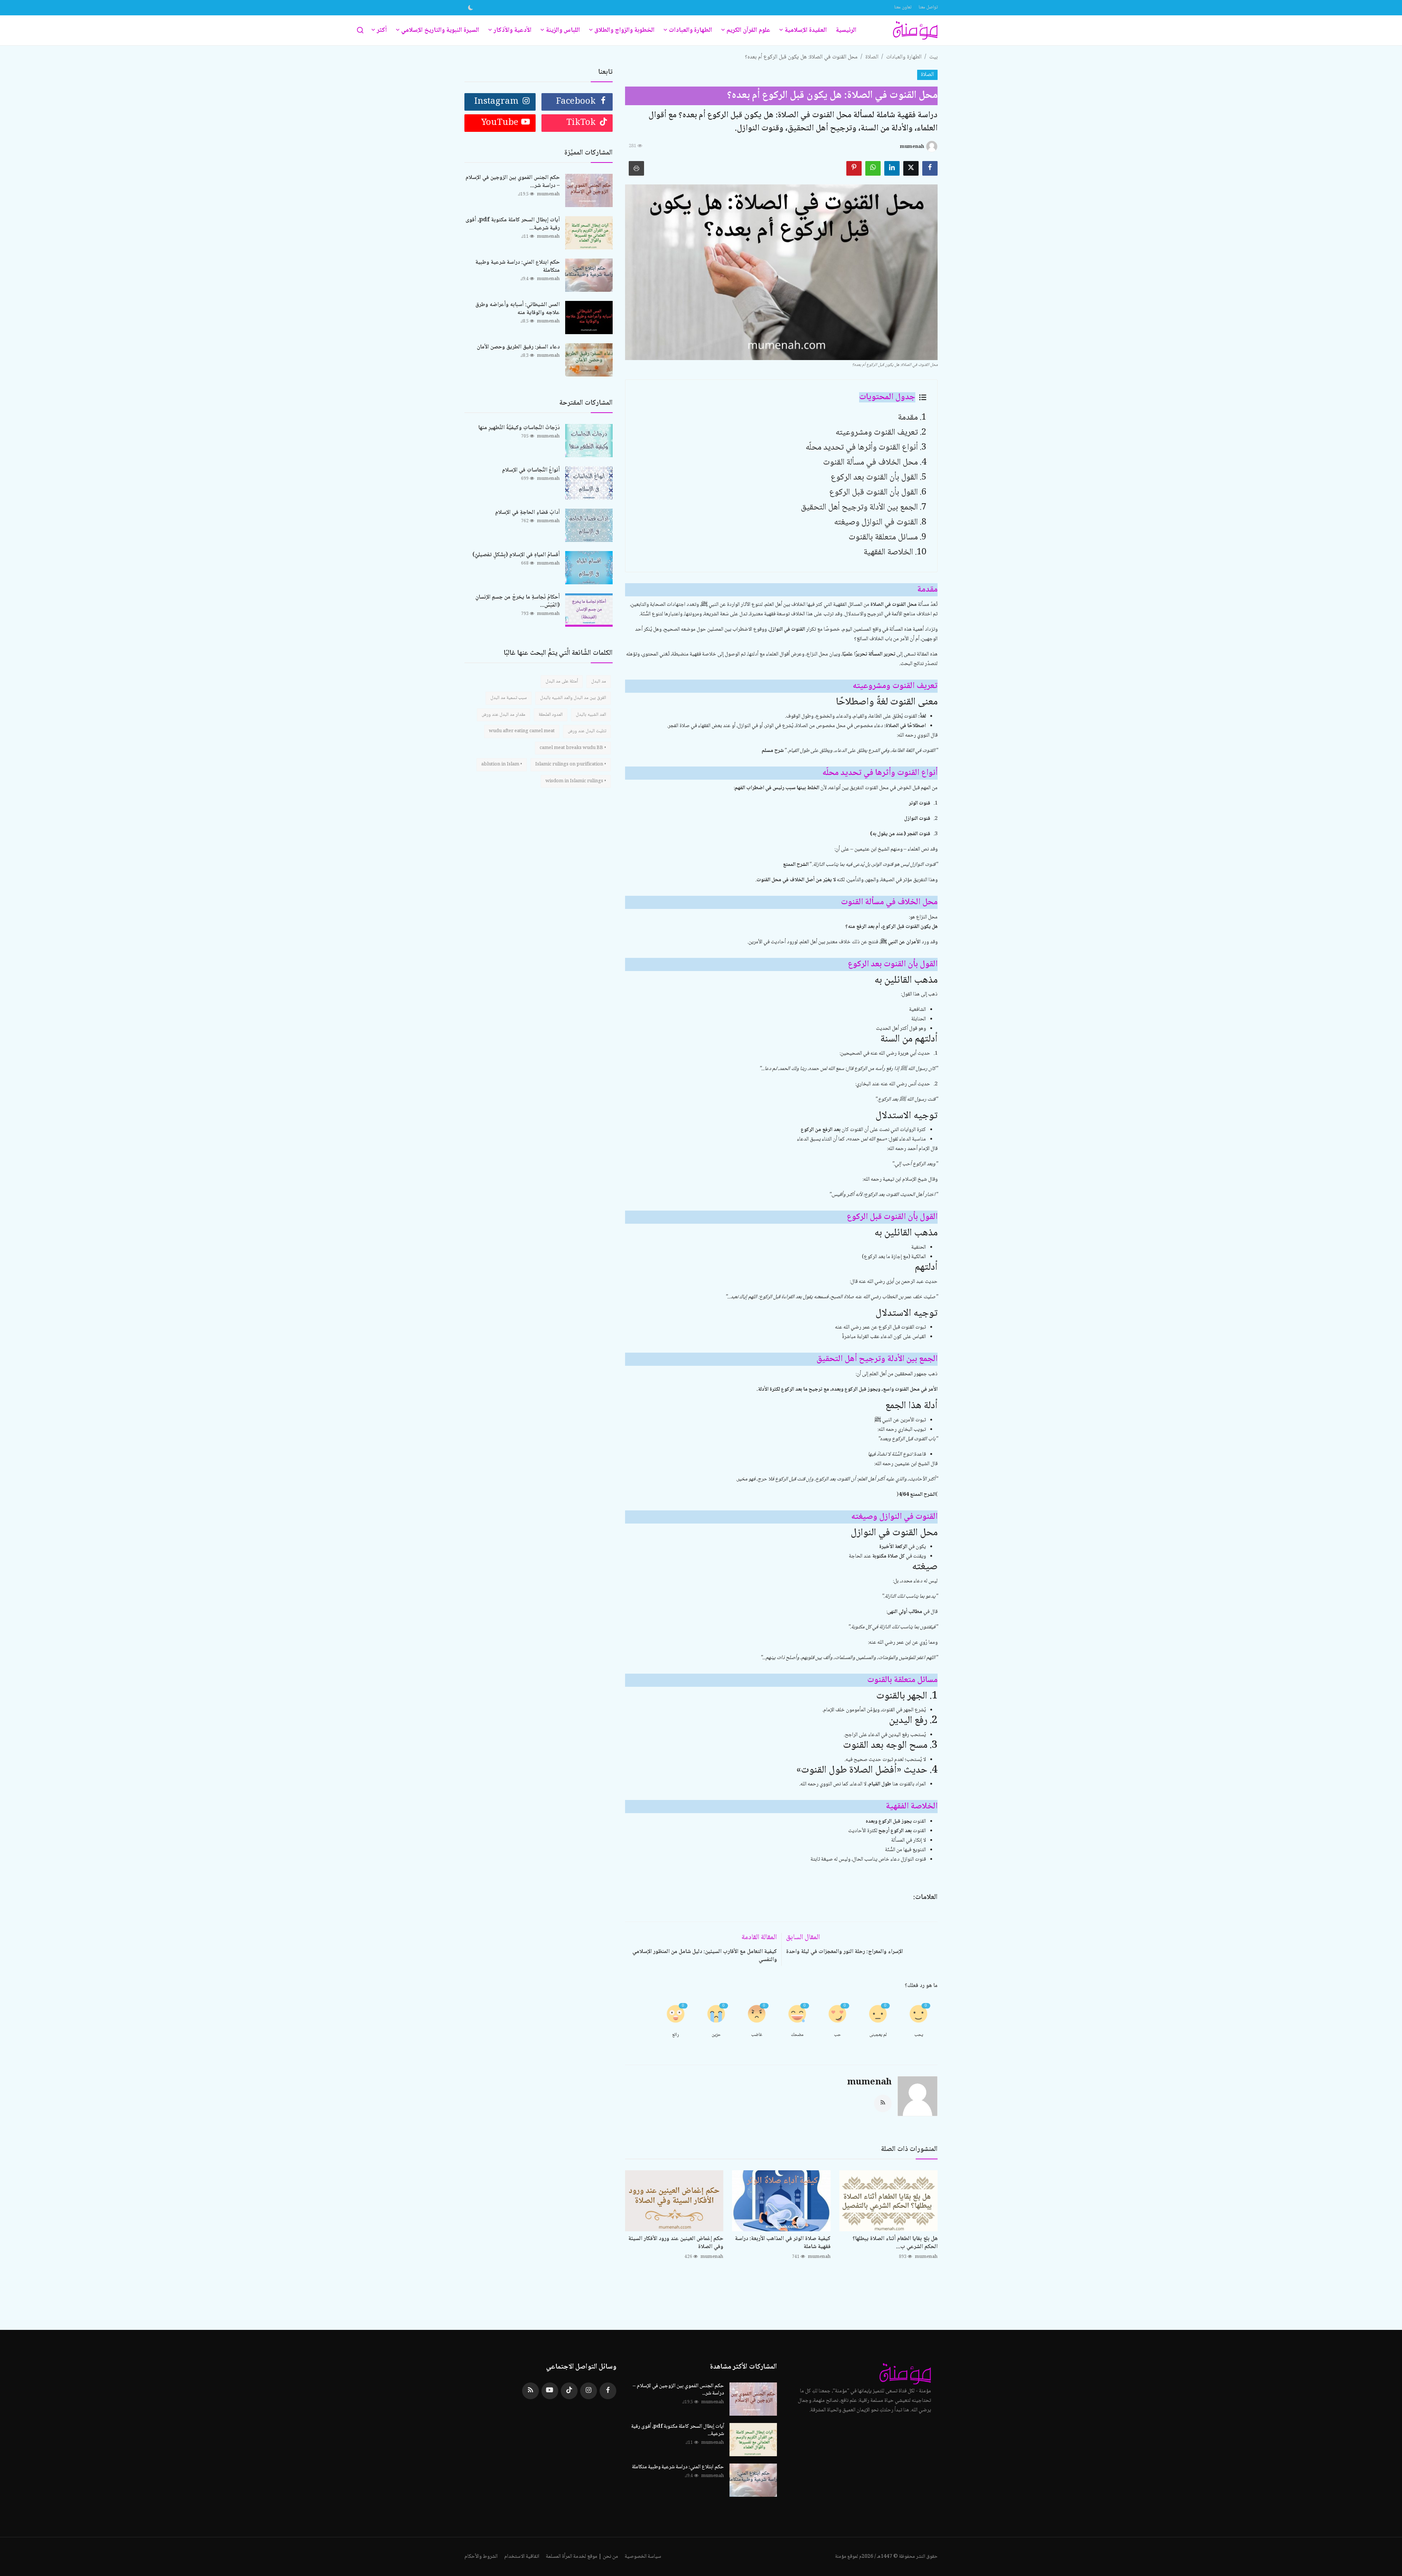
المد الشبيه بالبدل (591, 715)
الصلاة (872, 57)
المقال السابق (803, 1938)
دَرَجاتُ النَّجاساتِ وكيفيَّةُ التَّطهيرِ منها (519, 428)
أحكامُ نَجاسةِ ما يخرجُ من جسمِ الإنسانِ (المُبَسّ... (518, 601)
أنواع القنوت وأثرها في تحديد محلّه (862, 448)
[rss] (530, 2391)
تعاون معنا (903, 7)
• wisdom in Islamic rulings (576, 781)
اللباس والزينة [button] (563, 30)
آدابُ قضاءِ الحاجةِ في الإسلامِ (527, 513)
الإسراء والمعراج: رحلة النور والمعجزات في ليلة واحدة (844, 1952)
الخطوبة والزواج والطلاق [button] (625, 30)
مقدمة (908, 418)
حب (837, 2035)
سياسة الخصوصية (643, 2557)
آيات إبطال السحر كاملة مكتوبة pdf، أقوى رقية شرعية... (513, 224)
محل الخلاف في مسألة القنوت (870, 463)
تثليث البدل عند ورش (587, 731)
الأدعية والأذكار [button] (513, 30)
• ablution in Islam (502, 764)
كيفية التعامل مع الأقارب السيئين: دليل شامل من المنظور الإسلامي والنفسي (705, 1956)
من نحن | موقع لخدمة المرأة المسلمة (582, 2557)
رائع (676, 2035)
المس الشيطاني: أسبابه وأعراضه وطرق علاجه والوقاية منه (518, 309)
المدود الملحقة (551, 715)
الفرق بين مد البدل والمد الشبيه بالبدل (573, 698)
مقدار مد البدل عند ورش (503, 715)
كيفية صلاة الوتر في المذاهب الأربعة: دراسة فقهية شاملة (783, 2243)
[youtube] (550, 2391)
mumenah (869, 2082)
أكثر (382, 30)
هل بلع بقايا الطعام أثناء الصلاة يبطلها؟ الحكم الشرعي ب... (895, 2243)
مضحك (797, 2035)
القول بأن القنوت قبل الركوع (874, 492)
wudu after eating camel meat (522, 731)
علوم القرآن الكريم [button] (748, 30)
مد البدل (599, 681)
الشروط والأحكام (481, 2557)
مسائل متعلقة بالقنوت (883, 537)
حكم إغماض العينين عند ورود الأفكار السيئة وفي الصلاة (676, 2243)
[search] (360, 30)
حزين (716, 2035)
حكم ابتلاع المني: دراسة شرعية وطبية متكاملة (518, 267)
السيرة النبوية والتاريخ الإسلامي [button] (440, 30)
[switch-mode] (471, 8)
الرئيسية (846, 30)
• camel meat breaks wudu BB (573, 748)
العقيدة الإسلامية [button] (806, 30)
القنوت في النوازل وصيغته (876, 522)
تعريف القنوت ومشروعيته (877, 433)
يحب (919, 2035)
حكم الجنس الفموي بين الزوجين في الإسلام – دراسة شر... (513, 182)
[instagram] (589, 2391)
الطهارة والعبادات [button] (691, 30)
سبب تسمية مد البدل (509, 698)
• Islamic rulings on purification (571, 764)
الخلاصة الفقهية (888, 552)
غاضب (757, 2035)
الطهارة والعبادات (904, 57)
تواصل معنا (928, 7)
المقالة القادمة (759, 1938)
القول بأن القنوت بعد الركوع (874, 477)
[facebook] (608, 2391)
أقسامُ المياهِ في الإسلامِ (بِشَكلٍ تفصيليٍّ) (516, 555)
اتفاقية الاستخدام (522, 2557)
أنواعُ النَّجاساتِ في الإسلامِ (531, 470)
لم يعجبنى (878, 2035)
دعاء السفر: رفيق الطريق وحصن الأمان (518, 347)
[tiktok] (569, 2391)
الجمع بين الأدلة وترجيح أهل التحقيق (859, 507)
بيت (933, 57)
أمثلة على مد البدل (562, 681)
